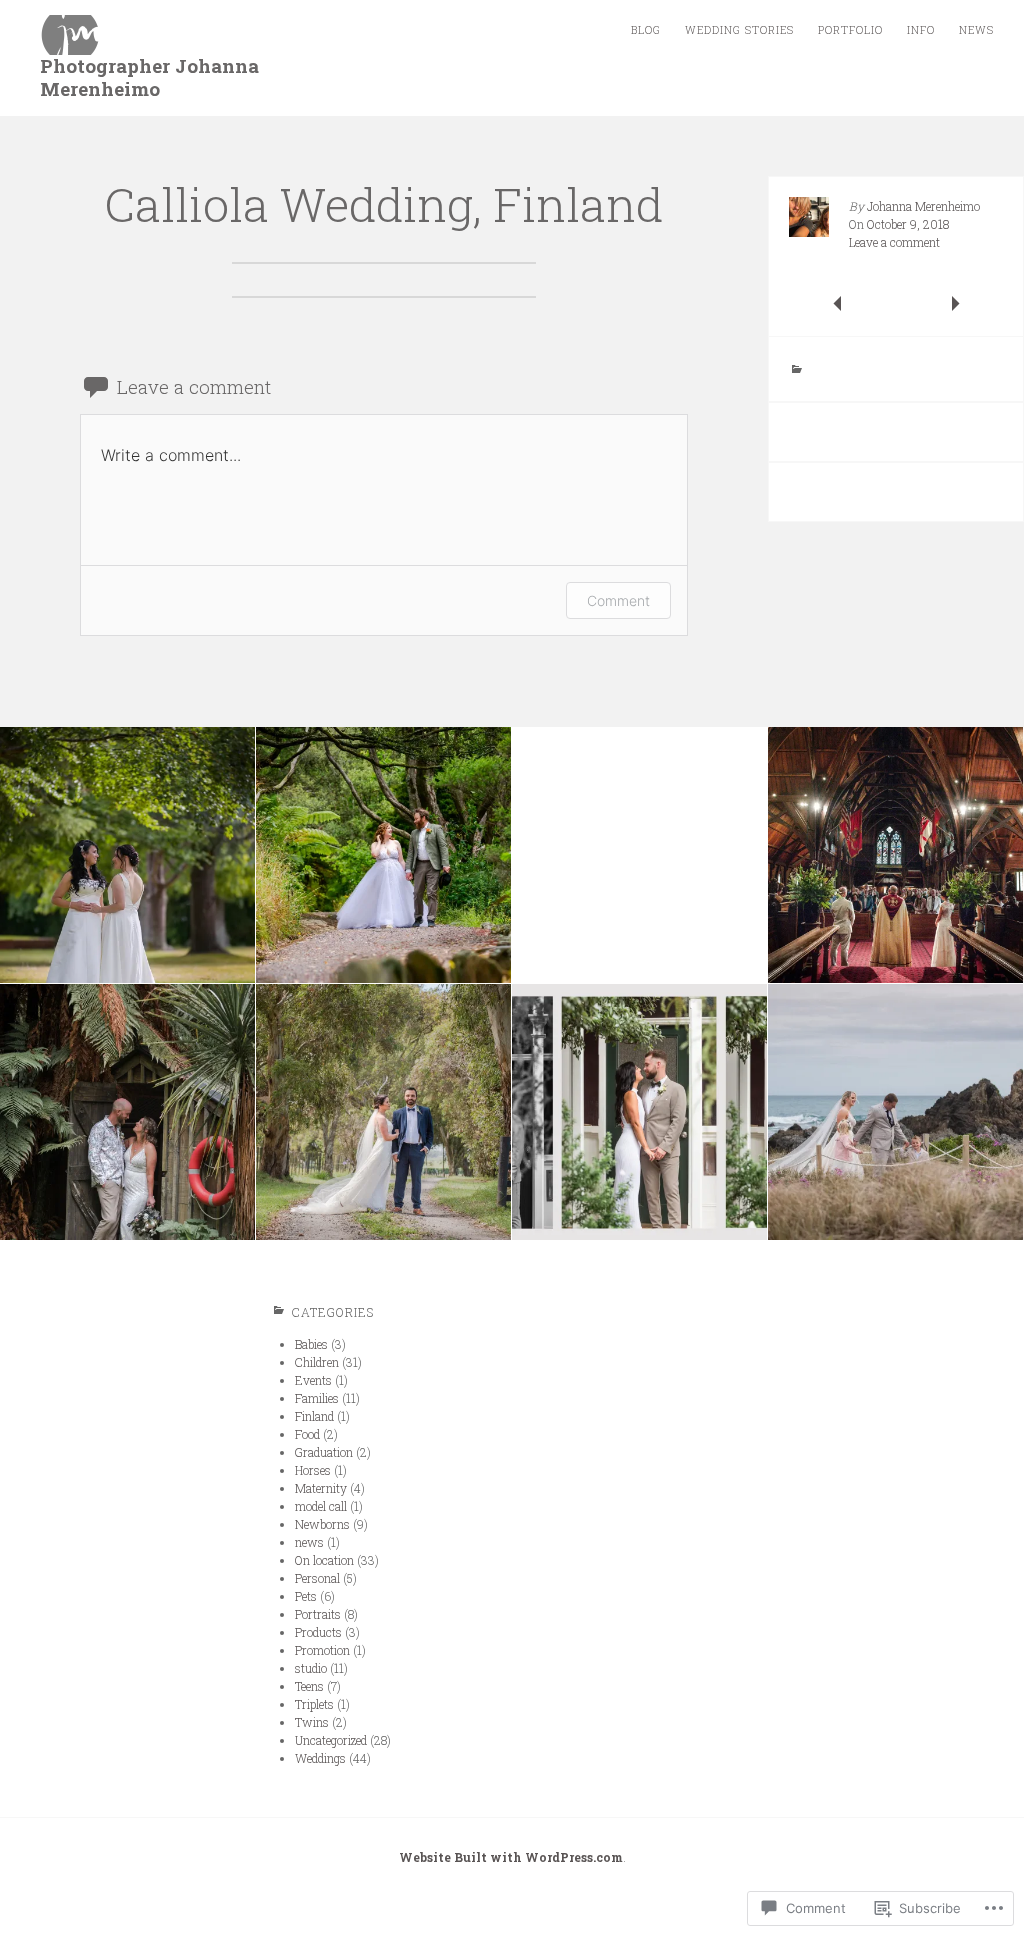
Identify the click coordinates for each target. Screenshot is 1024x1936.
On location (324, 1560)
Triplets (314, 1704)
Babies (311, 1344)
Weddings (320, 1758)
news (309, 1542)
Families (317, 1398)
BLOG (646, 30)
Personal (317, 1578)
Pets (306, 1596)
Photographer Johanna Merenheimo (149, 77)
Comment (618, 600)
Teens (309, 1686)
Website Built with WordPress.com (511, 1857)
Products (318, 1632)
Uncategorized (331, 1740)
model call (321, 1506)
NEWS (976, 30)
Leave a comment (894, 242)
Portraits (318, 1614)
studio (311, 1668)
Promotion (322, 1650)
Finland (314, 1416)
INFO (921, 30)
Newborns (322, 1524)
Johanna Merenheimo (923, 206)
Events (313, 1380)
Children (317, 1362)
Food (307, 1434)
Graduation (324, 1452)
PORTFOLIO (850, 30)
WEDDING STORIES (739, 30)
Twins (312, 1722)
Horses (313, 1470)
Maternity (321, 1488)
